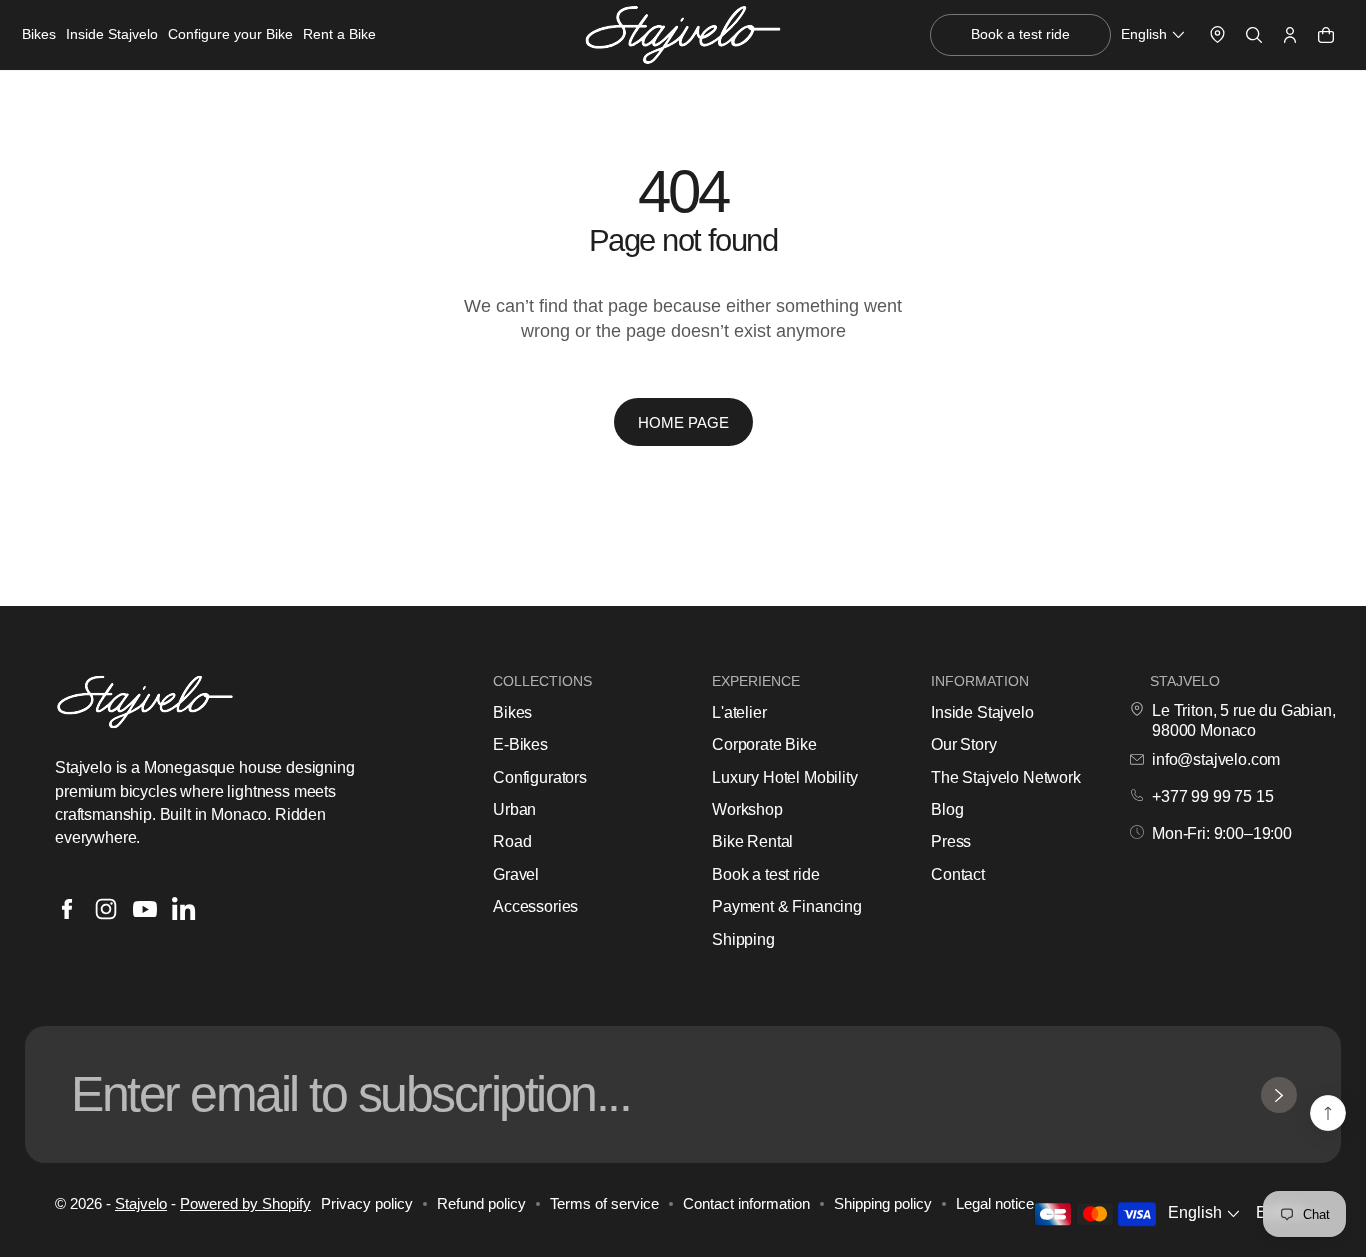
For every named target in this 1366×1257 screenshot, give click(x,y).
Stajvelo (141, 1203)
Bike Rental (752, 841)
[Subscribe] (1279, 1095)
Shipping (743, 939)
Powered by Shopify (245, 1203)
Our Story (964, 744)
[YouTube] (145, 909)
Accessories (535, 906)
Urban (514, 809)
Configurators (540, 777)
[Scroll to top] (1328, 1113)
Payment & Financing (787, 906)
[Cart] (1326, 35)
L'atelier (739, 712)
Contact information (746, 1203)
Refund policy (481, 1203)
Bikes (512, 712)
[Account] (1290, 35)
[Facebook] (67, 909)
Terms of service (604, 1203)
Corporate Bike (764, 744)
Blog (947, 809)
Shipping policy (883, 1203)
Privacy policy (367, 1203)
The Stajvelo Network (1006, 777)
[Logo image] (683, 35)
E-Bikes (520, 744)
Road (512, 841)
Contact (958, 874)
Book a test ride (765, 874)
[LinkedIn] (184, 909)
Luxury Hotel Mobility (785, 777)
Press (951, 841)
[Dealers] (1217, 34)
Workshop (747, 809)
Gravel (516, 874)
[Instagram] (106, 909)
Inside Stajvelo (982, 712)
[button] (1155, 35)
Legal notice (995, 1203)
